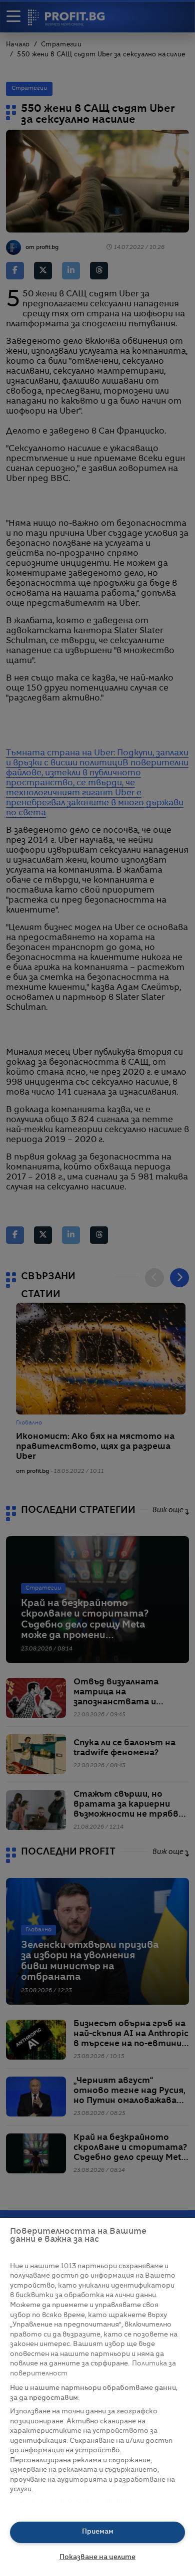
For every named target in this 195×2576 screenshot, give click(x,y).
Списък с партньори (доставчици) (71, 2501)
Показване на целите (97, 2557)
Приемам (98, 2532)
